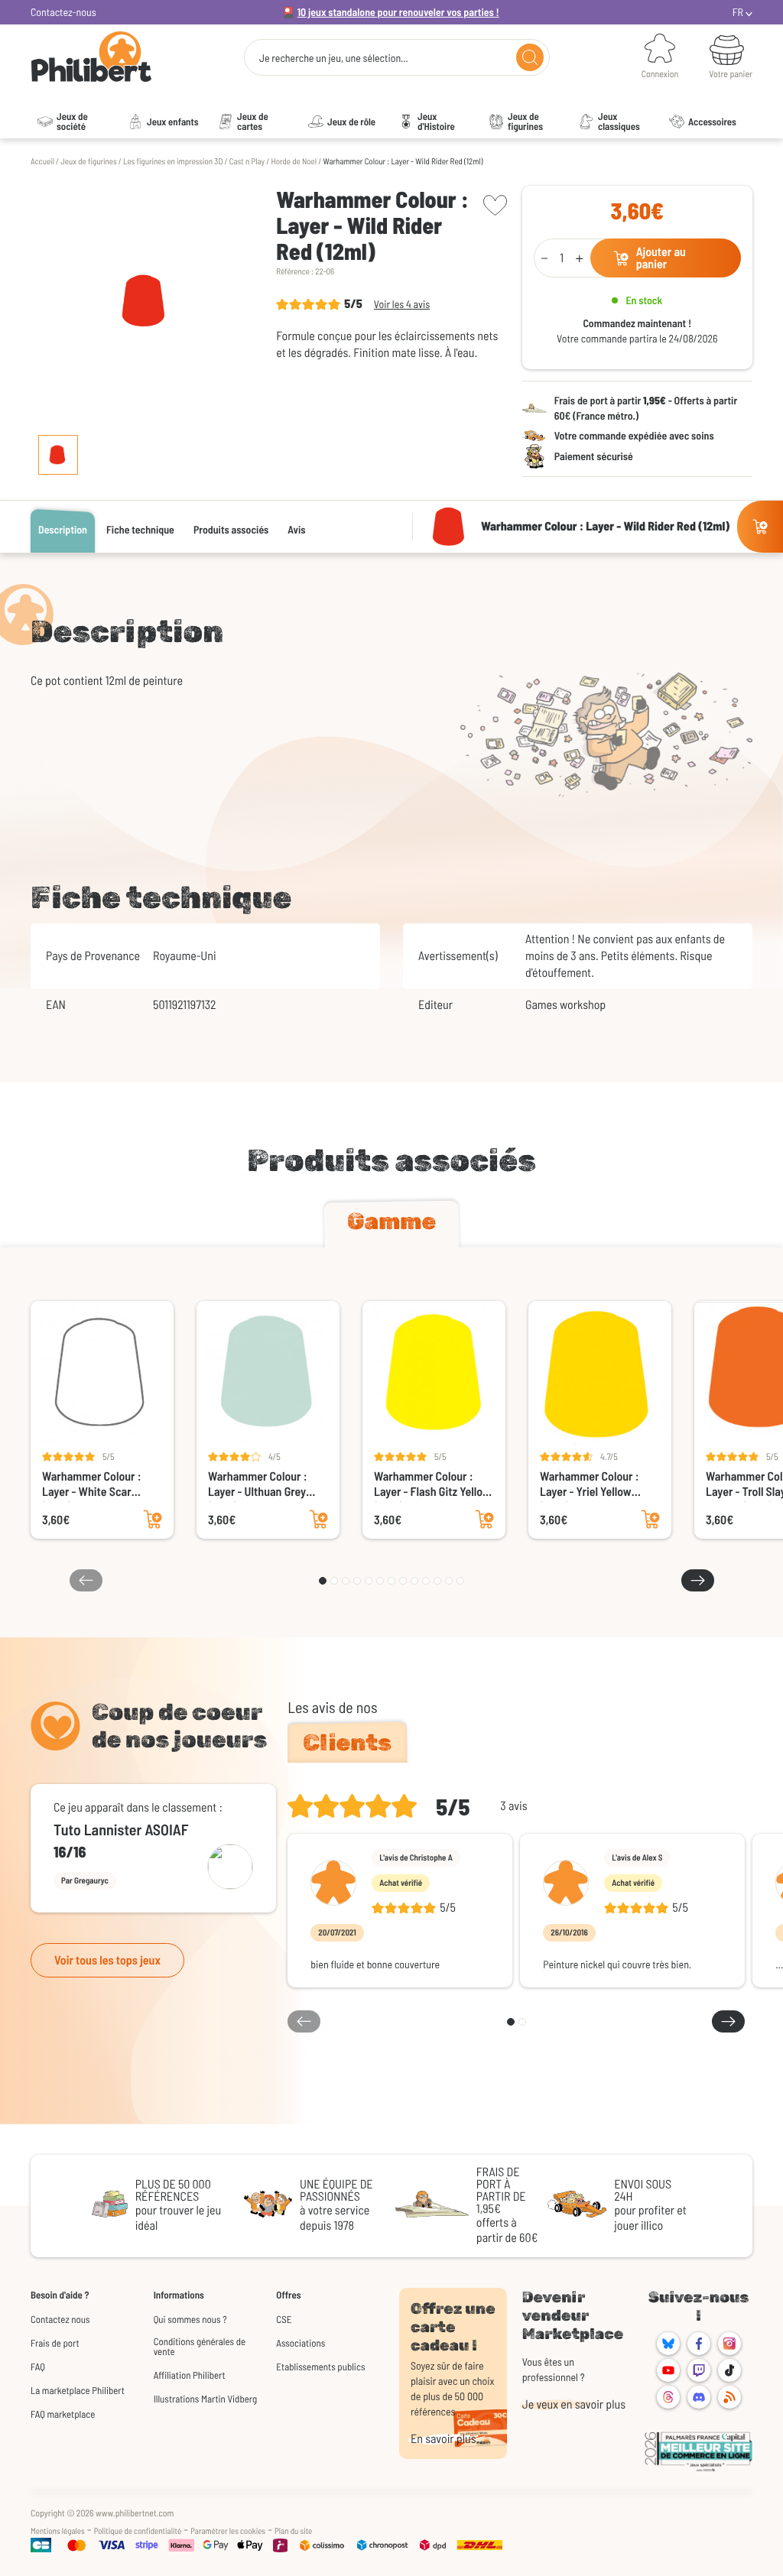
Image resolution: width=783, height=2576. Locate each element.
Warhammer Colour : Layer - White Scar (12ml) (92, 1484)
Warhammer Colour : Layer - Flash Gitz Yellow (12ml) (432, 1484)
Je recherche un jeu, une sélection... (334, 58)
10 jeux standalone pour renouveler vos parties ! (398, 12)
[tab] (391, 1225)
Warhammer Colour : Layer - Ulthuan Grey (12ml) (258, 1484)
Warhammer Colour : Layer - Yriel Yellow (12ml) (590, 1484)
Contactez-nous (63, 12)
